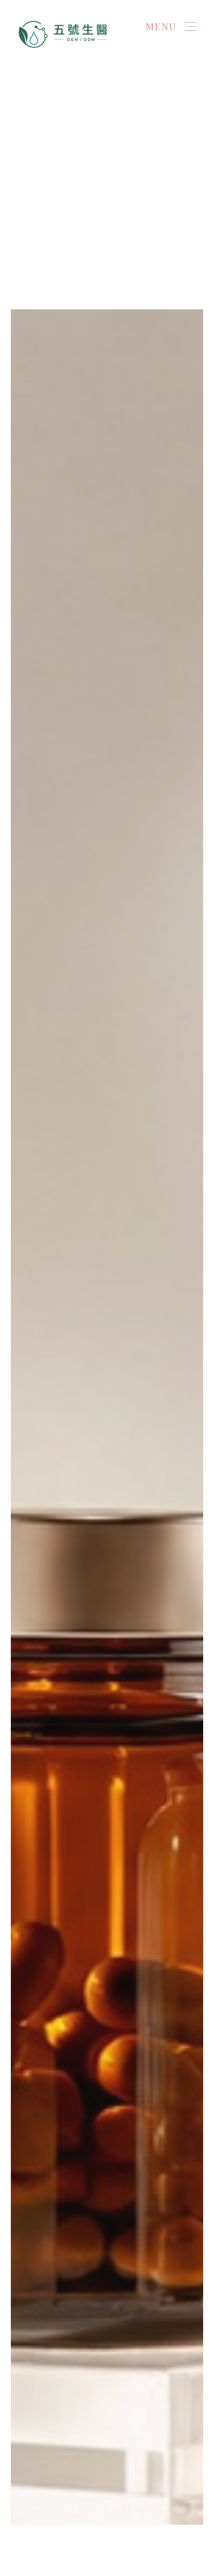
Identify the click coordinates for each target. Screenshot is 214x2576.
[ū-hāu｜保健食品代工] (64, 33)
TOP (192, 2534)
